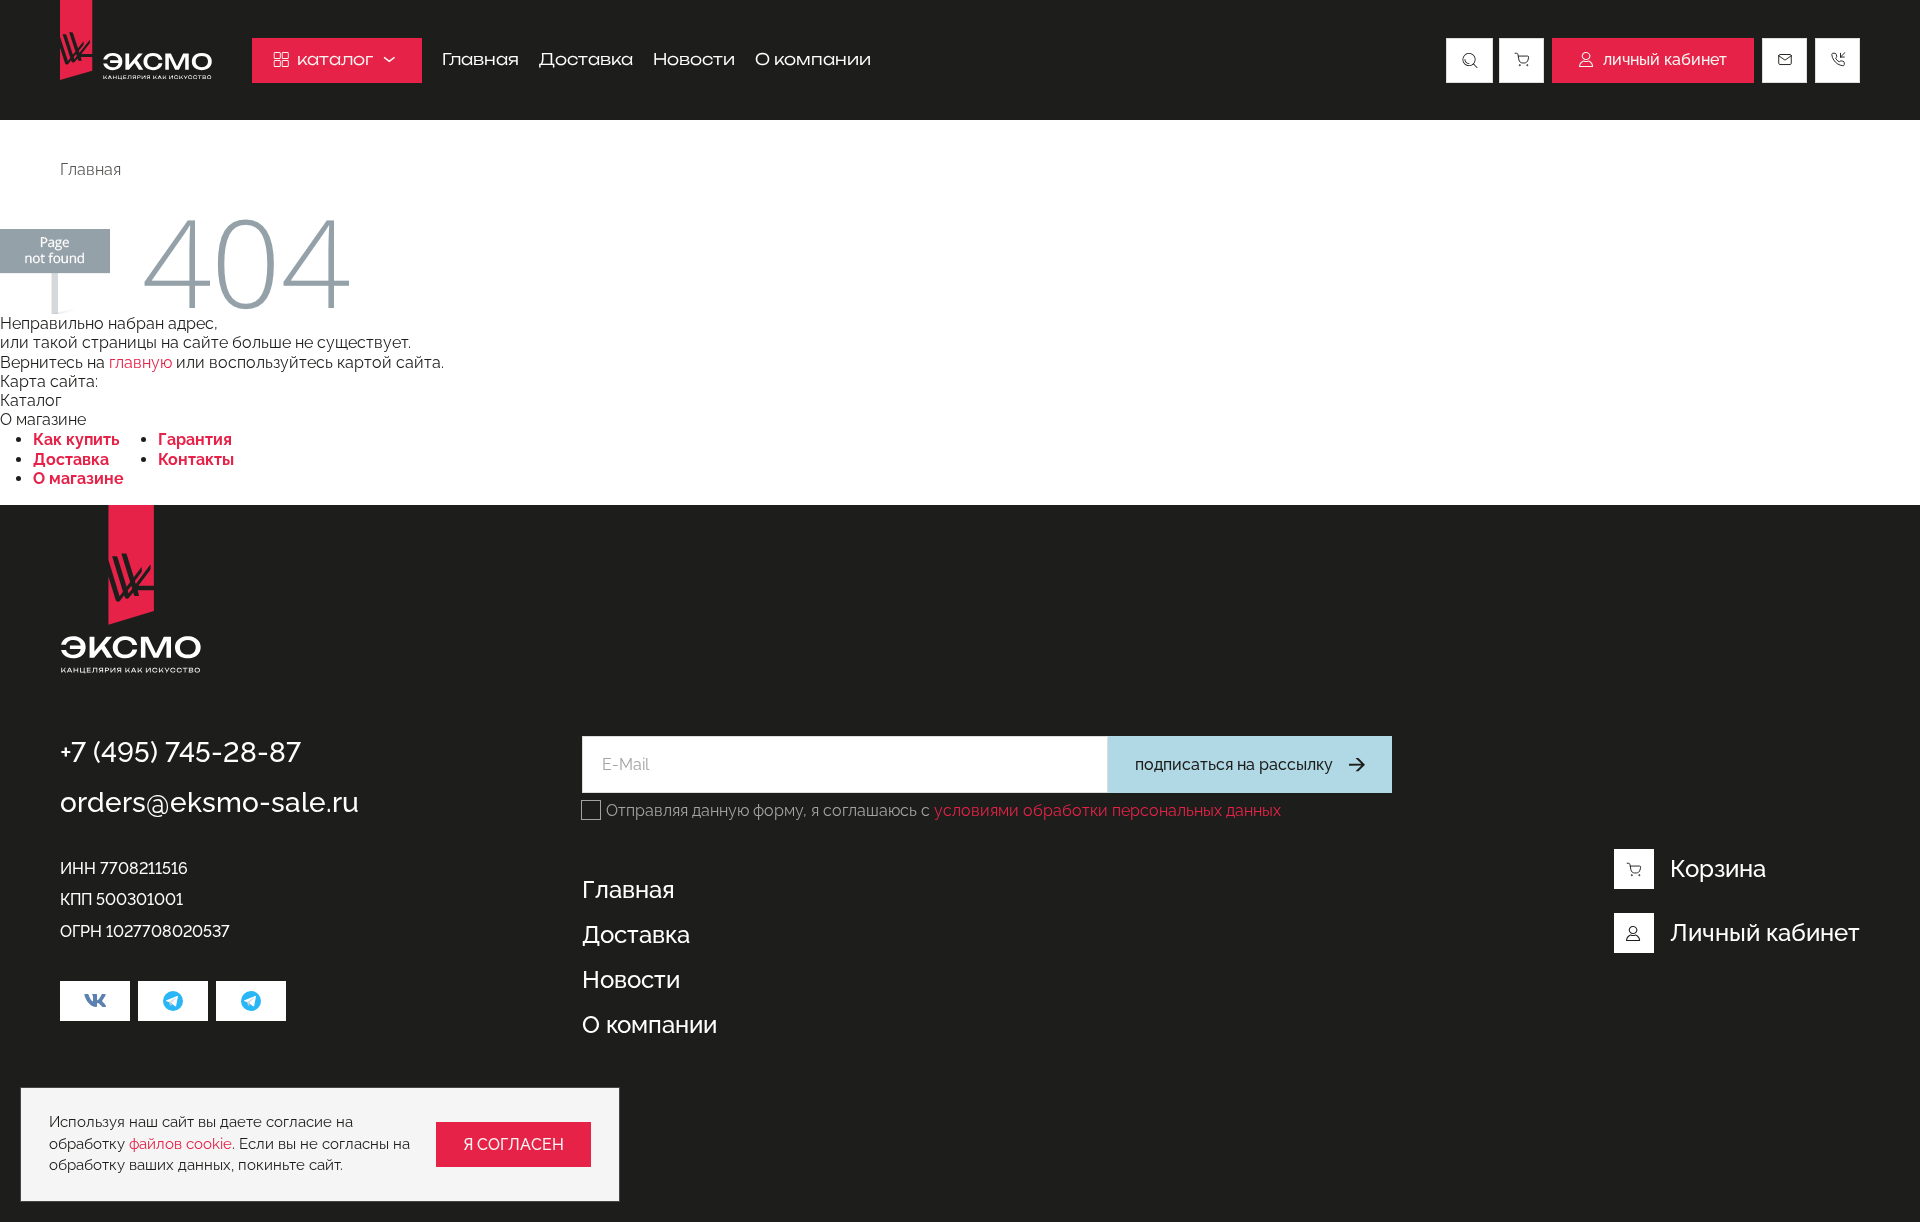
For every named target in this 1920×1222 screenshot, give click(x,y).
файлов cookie (180, 1144)
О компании (813, 59)
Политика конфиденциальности (182, 1120)
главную (140, 362)
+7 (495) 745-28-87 (180, 752)
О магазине (78, 478)
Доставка (586, 59)
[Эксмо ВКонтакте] (95, 1001)
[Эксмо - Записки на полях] (251, 1001)
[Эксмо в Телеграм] (173, 1001)
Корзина (1718, 868)
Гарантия (195, 439)
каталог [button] (335, 59)
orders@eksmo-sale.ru (209, 802)
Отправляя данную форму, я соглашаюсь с (943, 810)
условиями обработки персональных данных (1107, 810)
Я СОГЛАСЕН (513, 1144)
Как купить (76, 439)
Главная (480, 59)
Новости (694, 59)
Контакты (196, 459)
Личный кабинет (1765, 932)
